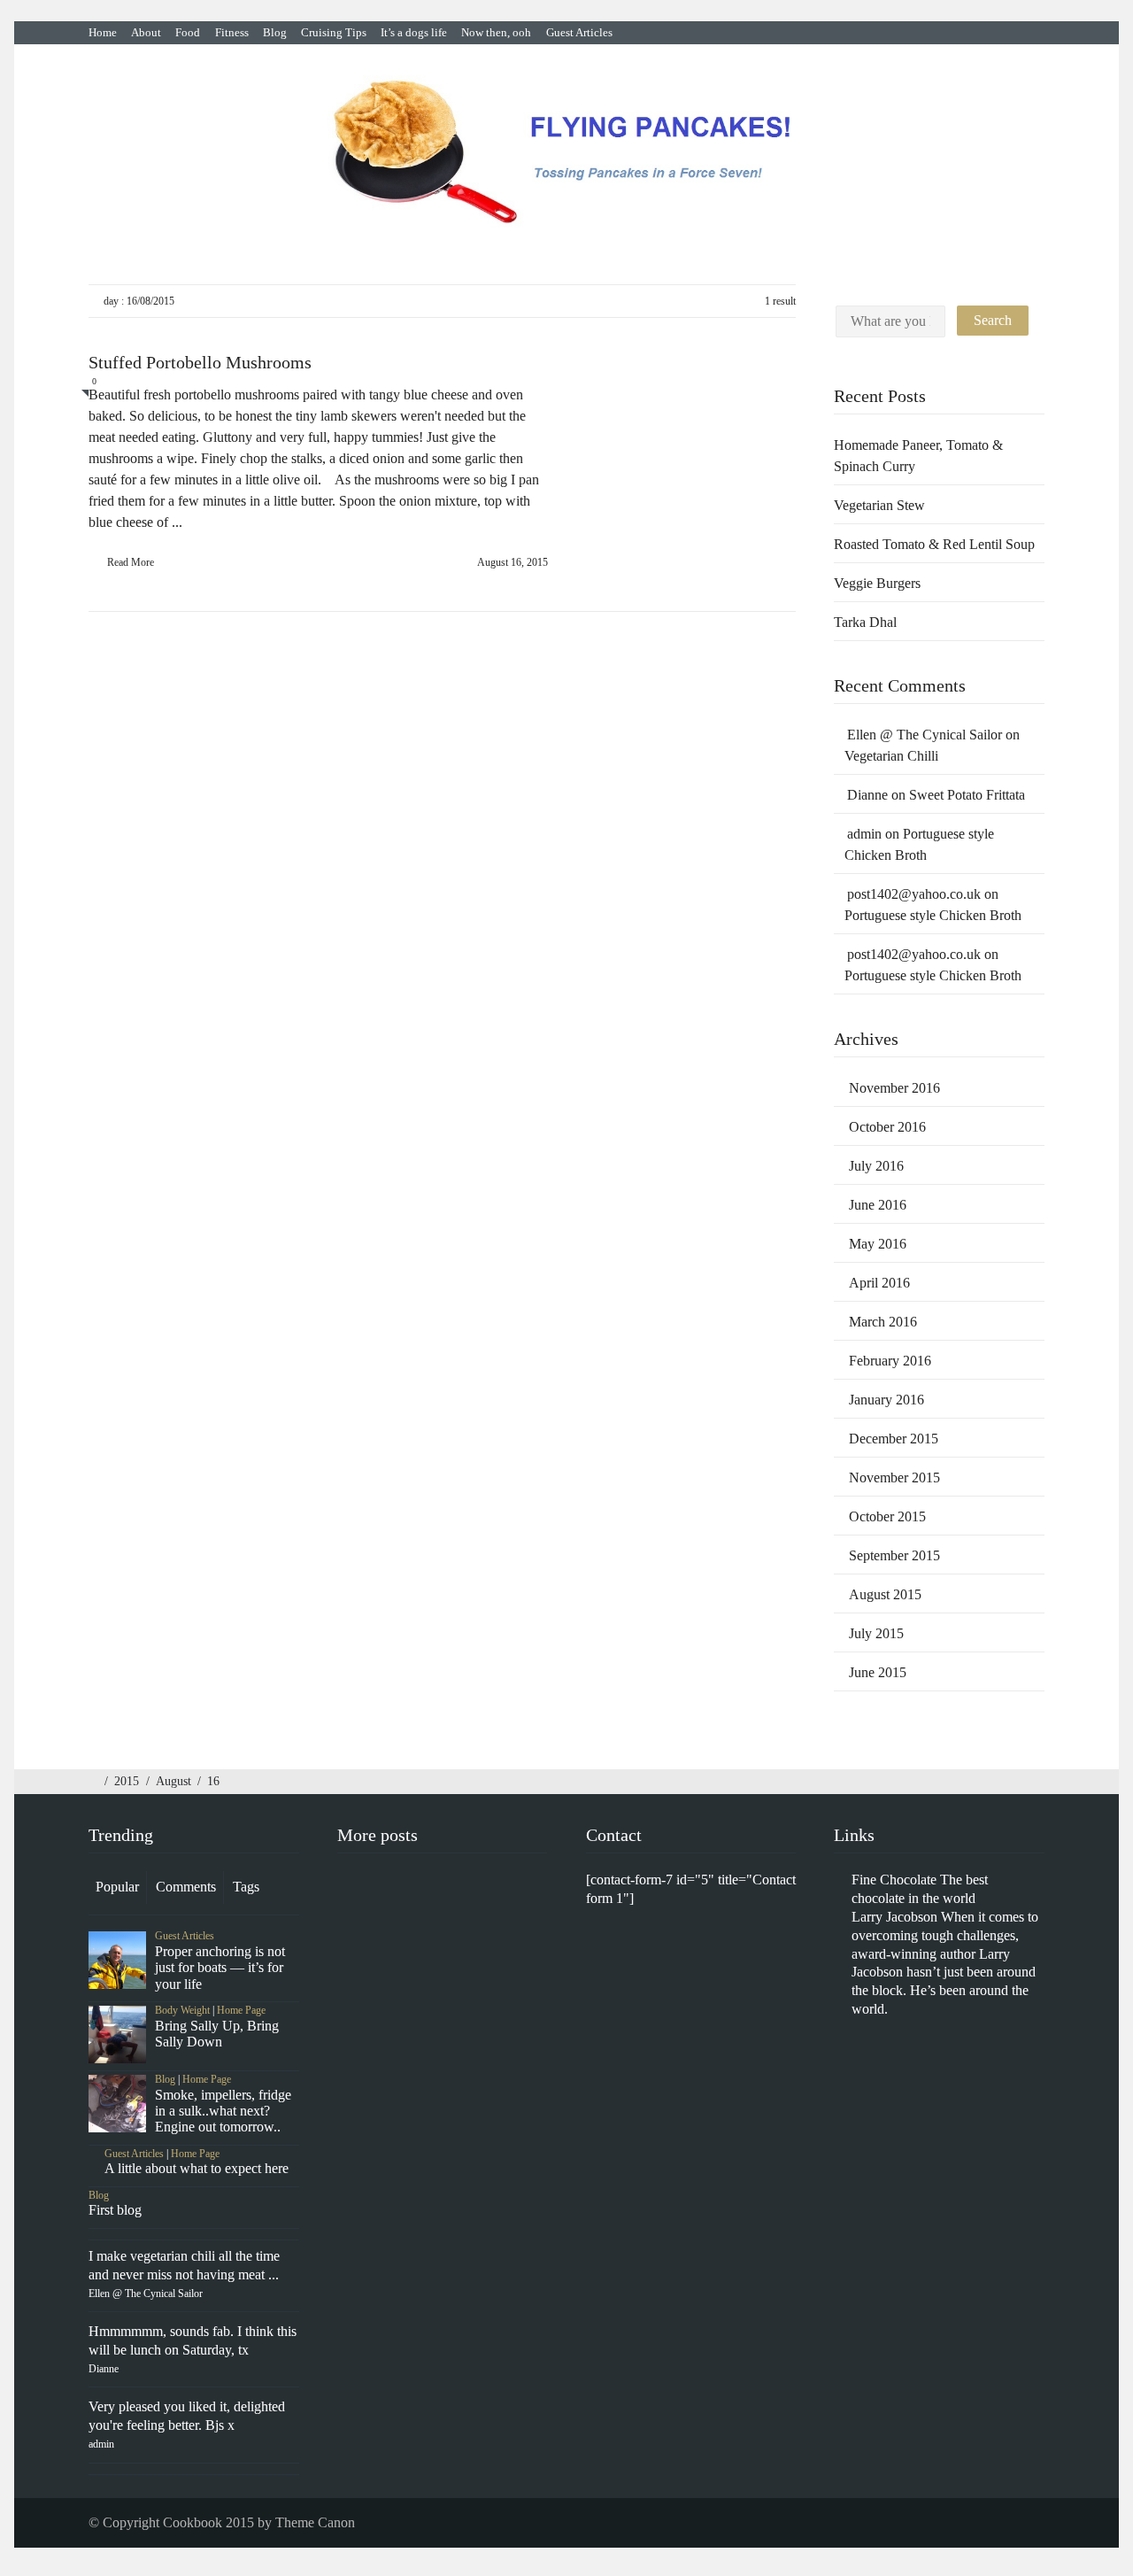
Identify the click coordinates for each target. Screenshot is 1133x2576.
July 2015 (876, 1633)
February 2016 (890, 1361)
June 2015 (878, 1672)
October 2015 (887, 1516)
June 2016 (878, 1205)
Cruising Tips (334, 32)
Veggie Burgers (877, 583)
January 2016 (886, 1400)
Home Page (241, 2010)
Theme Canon (315, 2522)
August (173, 1781)
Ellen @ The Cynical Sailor (925, 735)
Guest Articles (579, 32)
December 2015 (894, 1439)
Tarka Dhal (865, 622)
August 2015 (885, 1594)
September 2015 (894, 1555)
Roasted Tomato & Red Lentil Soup (934, 544)
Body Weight (182, 2010)
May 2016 (878, 1244)
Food (188, 32)
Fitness (232, 32)
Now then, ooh (496, 32)
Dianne (867, 795)
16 (213, 1781)
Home (103, 32)
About (146, 32)
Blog (275, 32)
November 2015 (894, 1478)
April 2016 (879, 1283)
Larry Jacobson (894, 1917)
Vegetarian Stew (879, 505)
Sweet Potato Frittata (969, 795)
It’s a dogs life (414, 32)
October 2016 (887, 1127)
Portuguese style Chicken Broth (933, 915)
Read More (131, 562)
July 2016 (876, 1166)
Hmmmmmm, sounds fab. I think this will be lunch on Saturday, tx (193, 2349)
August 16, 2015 (513, 562)
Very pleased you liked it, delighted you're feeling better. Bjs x (187, 2425)
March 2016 (883, 1322)
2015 (127, 1781)
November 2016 (894, 1088)
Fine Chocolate (894, 1880)
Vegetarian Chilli (891, 756)
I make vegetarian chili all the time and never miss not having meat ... (184, 2274)
